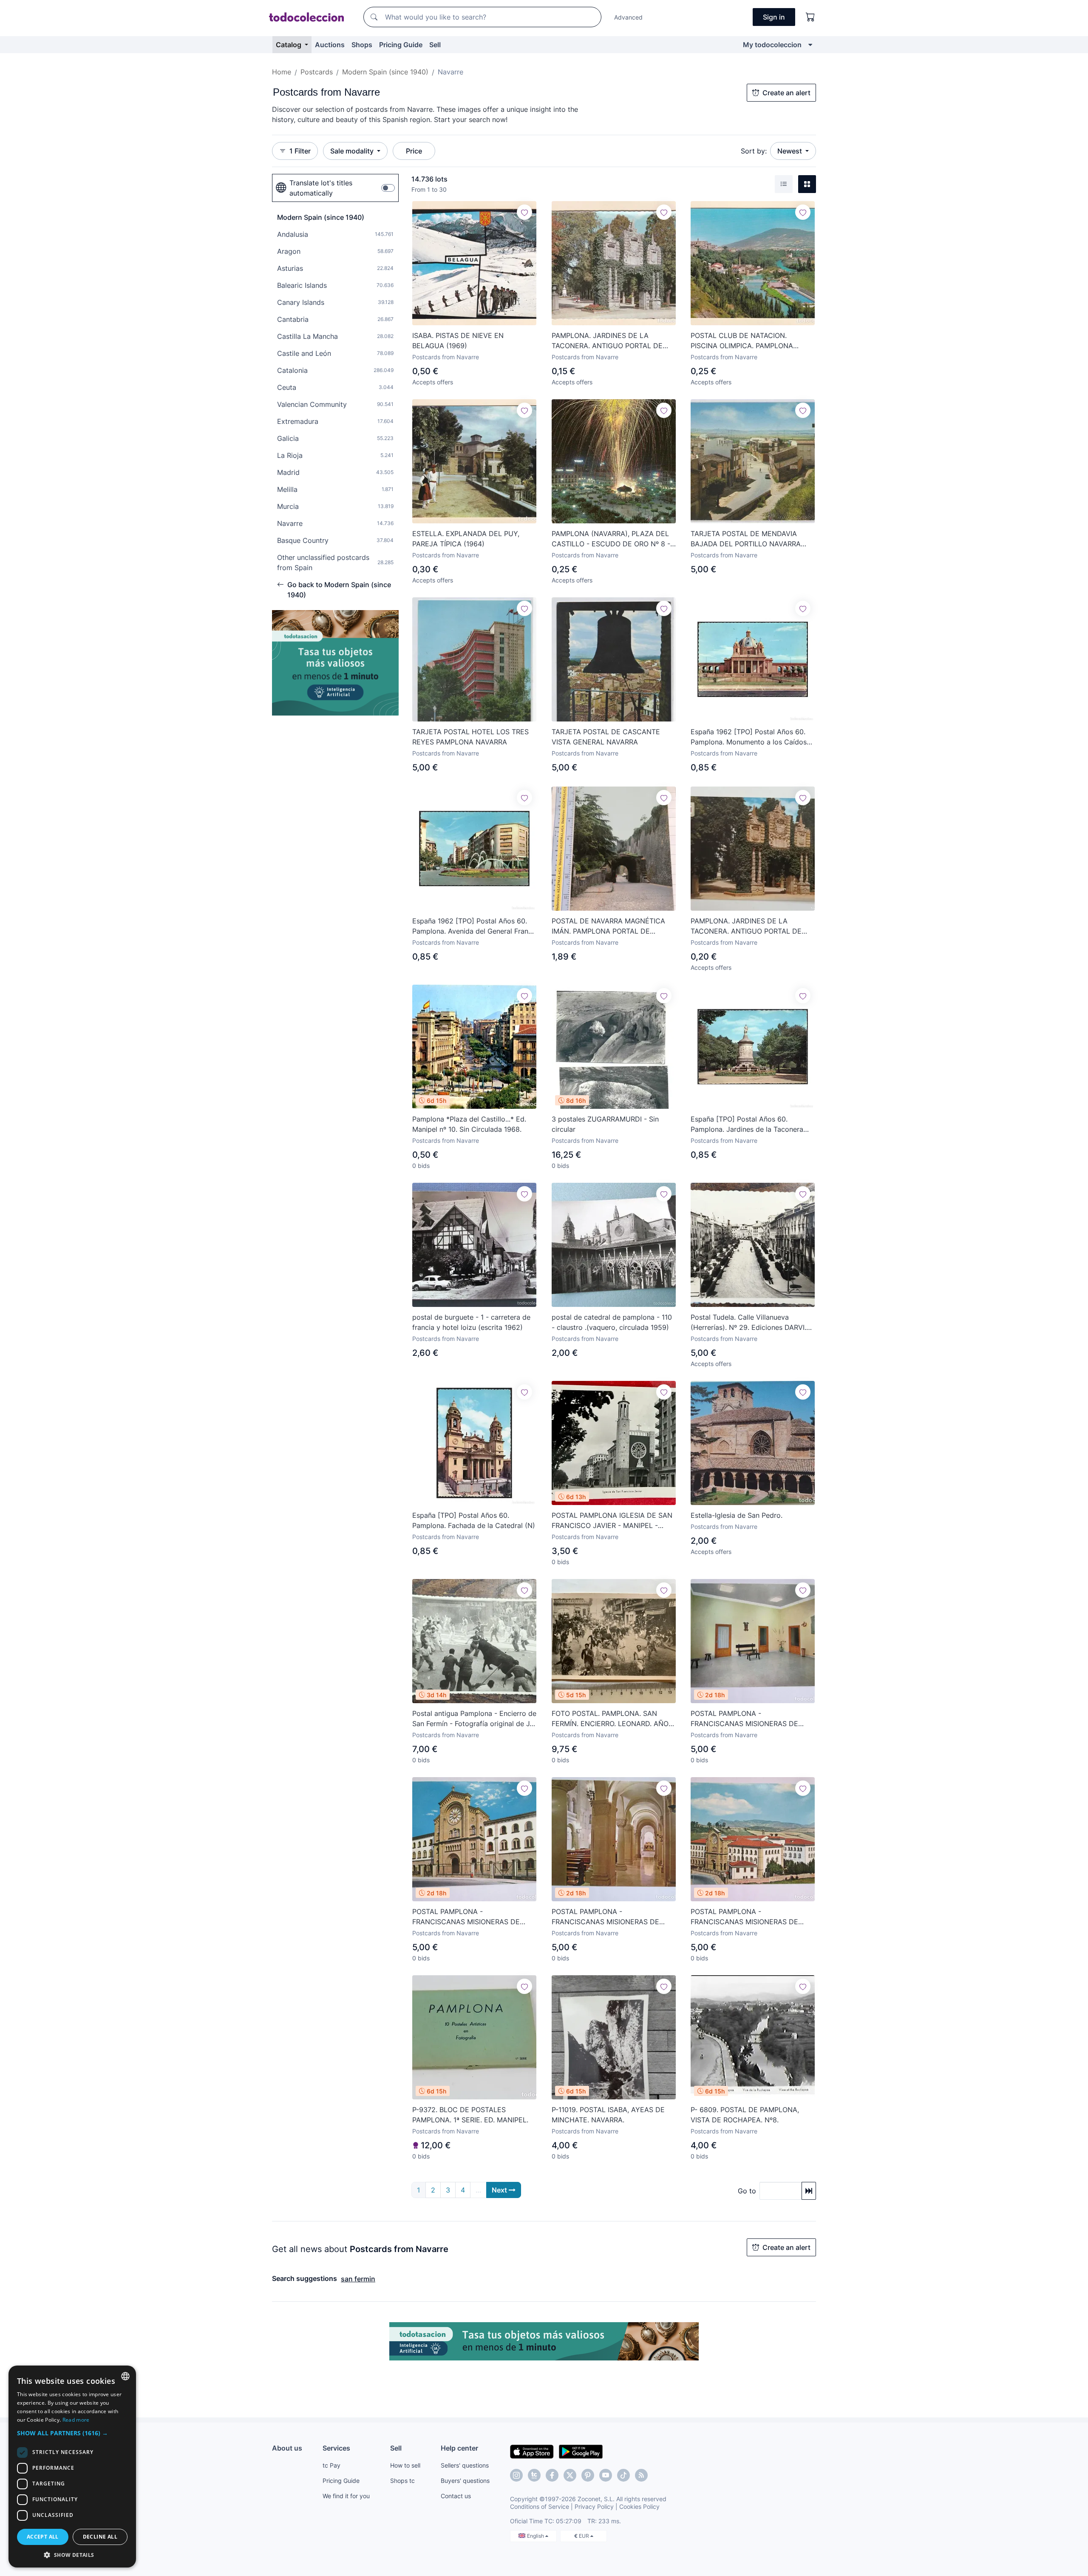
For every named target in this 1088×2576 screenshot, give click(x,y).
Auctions (330, 45)
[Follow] (524, 212)
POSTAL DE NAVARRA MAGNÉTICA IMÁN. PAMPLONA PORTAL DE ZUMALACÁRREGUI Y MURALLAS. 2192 (608, 926)
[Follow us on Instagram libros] (534, 2475)
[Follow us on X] (570, 2475)
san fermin (358, 2279)
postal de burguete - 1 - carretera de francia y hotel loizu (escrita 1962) (471, 1322)
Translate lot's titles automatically (321, 188)
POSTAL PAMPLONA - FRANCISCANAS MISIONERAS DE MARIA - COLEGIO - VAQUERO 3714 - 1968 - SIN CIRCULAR (751, 1719)
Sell (435, 45)
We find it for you (346, 2496)
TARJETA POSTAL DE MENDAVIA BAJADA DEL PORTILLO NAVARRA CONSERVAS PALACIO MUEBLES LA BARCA (749, 539)
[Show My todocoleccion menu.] (810, 45)
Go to (747, 2191)
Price (414, 151)
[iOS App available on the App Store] (532, 2451)
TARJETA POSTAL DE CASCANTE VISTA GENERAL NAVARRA (606, 737)
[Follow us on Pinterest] (588, 2475)
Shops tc (402, 2481)
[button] (72, 2433)
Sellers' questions (465, 2465)
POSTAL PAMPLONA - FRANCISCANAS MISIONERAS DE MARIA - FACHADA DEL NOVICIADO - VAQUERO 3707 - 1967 (473, 1917)
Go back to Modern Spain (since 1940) (339, 590)
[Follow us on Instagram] (516, 2475)
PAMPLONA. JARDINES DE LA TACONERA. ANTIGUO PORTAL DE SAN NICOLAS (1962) (607, 341)
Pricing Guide (401, 45)
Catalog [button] (289, 45)
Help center (459, 2448)
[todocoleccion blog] (641, 2475)
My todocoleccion (772, 45)
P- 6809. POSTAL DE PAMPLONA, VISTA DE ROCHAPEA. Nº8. (745, 2115)
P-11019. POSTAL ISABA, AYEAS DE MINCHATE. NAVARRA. (608, 2115)
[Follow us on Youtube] (606, 2475)
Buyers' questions (465, 2481)
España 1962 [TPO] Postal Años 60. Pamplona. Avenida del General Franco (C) (474, 926)
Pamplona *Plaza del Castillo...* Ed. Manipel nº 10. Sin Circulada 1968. (469, 1124)
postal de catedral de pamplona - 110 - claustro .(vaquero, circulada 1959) (612, 1322)
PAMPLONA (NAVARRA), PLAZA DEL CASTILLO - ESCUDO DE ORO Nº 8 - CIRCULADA (611, 539)
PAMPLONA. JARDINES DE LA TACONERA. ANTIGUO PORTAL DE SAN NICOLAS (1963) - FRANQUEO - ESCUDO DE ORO (750, 926)
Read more (76, 2420)
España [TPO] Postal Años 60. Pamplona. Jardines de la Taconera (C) (747, 1125)
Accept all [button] (43, 2537)
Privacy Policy (594, 2506)
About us (287, 2448)
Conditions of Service (540, 2506)
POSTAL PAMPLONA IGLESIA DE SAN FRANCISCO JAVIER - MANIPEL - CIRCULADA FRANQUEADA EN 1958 (612, 1521)
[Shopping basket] (810, 17)
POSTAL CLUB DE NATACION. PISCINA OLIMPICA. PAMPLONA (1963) (742, 341)
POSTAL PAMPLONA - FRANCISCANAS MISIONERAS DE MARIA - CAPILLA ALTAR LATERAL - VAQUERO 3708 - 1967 (610, 1917)
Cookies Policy (639, 2506)
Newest (790, 151)
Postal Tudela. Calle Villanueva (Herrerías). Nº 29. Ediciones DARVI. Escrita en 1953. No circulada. (748, 1323)
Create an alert (786, 93)
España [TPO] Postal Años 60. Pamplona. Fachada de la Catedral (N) (474, 1520)
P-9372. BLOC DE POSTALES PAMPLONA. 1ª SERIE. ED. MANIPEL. (470, 2115)
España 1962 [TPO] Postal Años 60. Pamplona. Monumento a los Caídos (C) (749, 737)
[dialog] (72, 2467)
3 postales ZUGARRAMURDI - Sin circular (605, 1124)
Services (336, 2448)
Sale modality (353, 151)
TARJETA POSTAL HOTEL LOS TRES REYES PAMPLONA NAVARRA (470, 737)
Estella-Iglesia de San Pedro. (737, 1515)
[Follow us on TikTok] (623, 2475)
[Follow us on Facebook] (552, 2475)
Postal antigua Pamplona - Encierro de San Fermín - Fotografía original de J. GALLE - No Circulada (474, 1719)
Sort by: (754, 151)
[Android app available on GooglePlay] (581, 2451)
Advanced (628, 17)
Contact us (456, 2496)
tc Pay (331, 2465)
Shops (362, 45)
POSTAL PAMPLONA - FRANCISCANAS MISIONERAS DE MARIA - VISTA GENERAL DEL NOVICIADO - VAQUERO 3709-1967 (748, 1917)
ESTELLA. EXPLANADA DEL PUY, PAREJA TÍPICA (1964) (466, 539)
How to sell (405, 2465)
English (536, 2536)
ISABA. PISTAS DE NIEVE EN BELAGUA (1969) (458, 341)
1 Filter (300, 151)
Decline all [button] (100, 2537)
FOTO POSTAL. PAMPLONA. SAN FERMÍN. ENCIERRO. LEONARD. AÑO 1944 (610, 1719)
